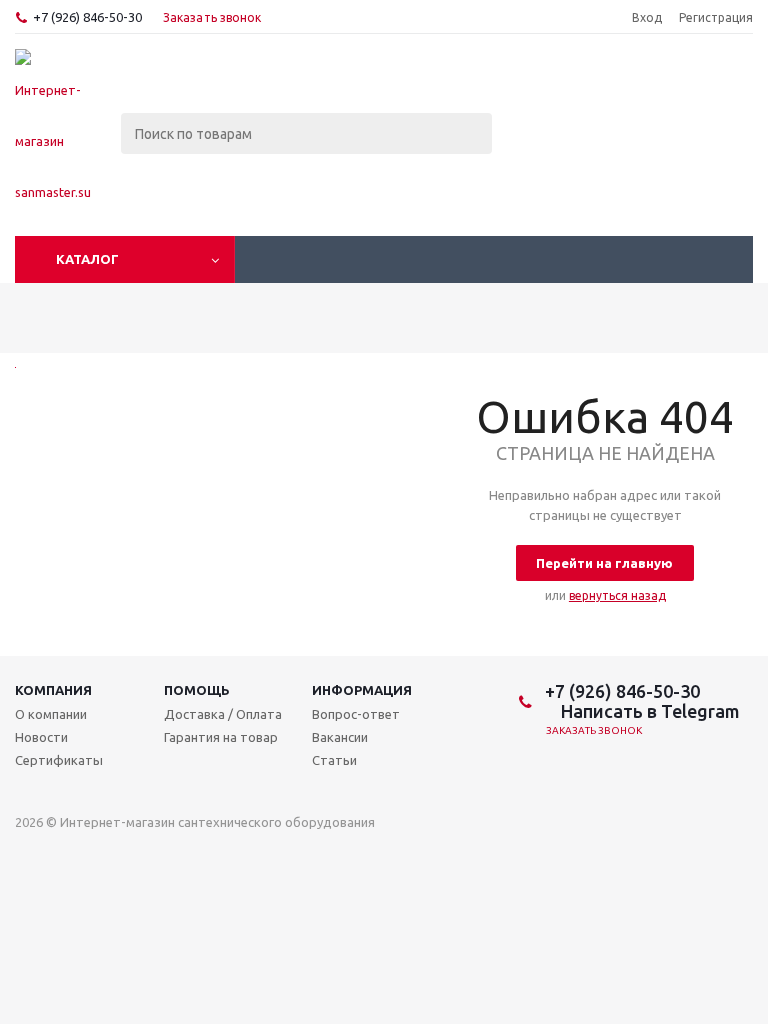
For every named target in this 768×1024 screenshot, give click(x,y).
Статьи (334, 760)
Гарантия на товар (221, 737)
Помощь (197, 690)
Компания (53, 690)
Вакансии (340, 737)
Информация (362, 690)
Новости (41, 737)
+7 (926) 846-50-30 (87, 17)
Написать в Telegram (648, 711)
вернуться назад (617, 595)
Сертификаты (59, 760)
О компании (51, 714)
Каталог (87, 259)
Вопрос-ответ (356, 714)
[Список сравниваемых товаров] (533, 84)
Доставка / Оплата (223, 714)
